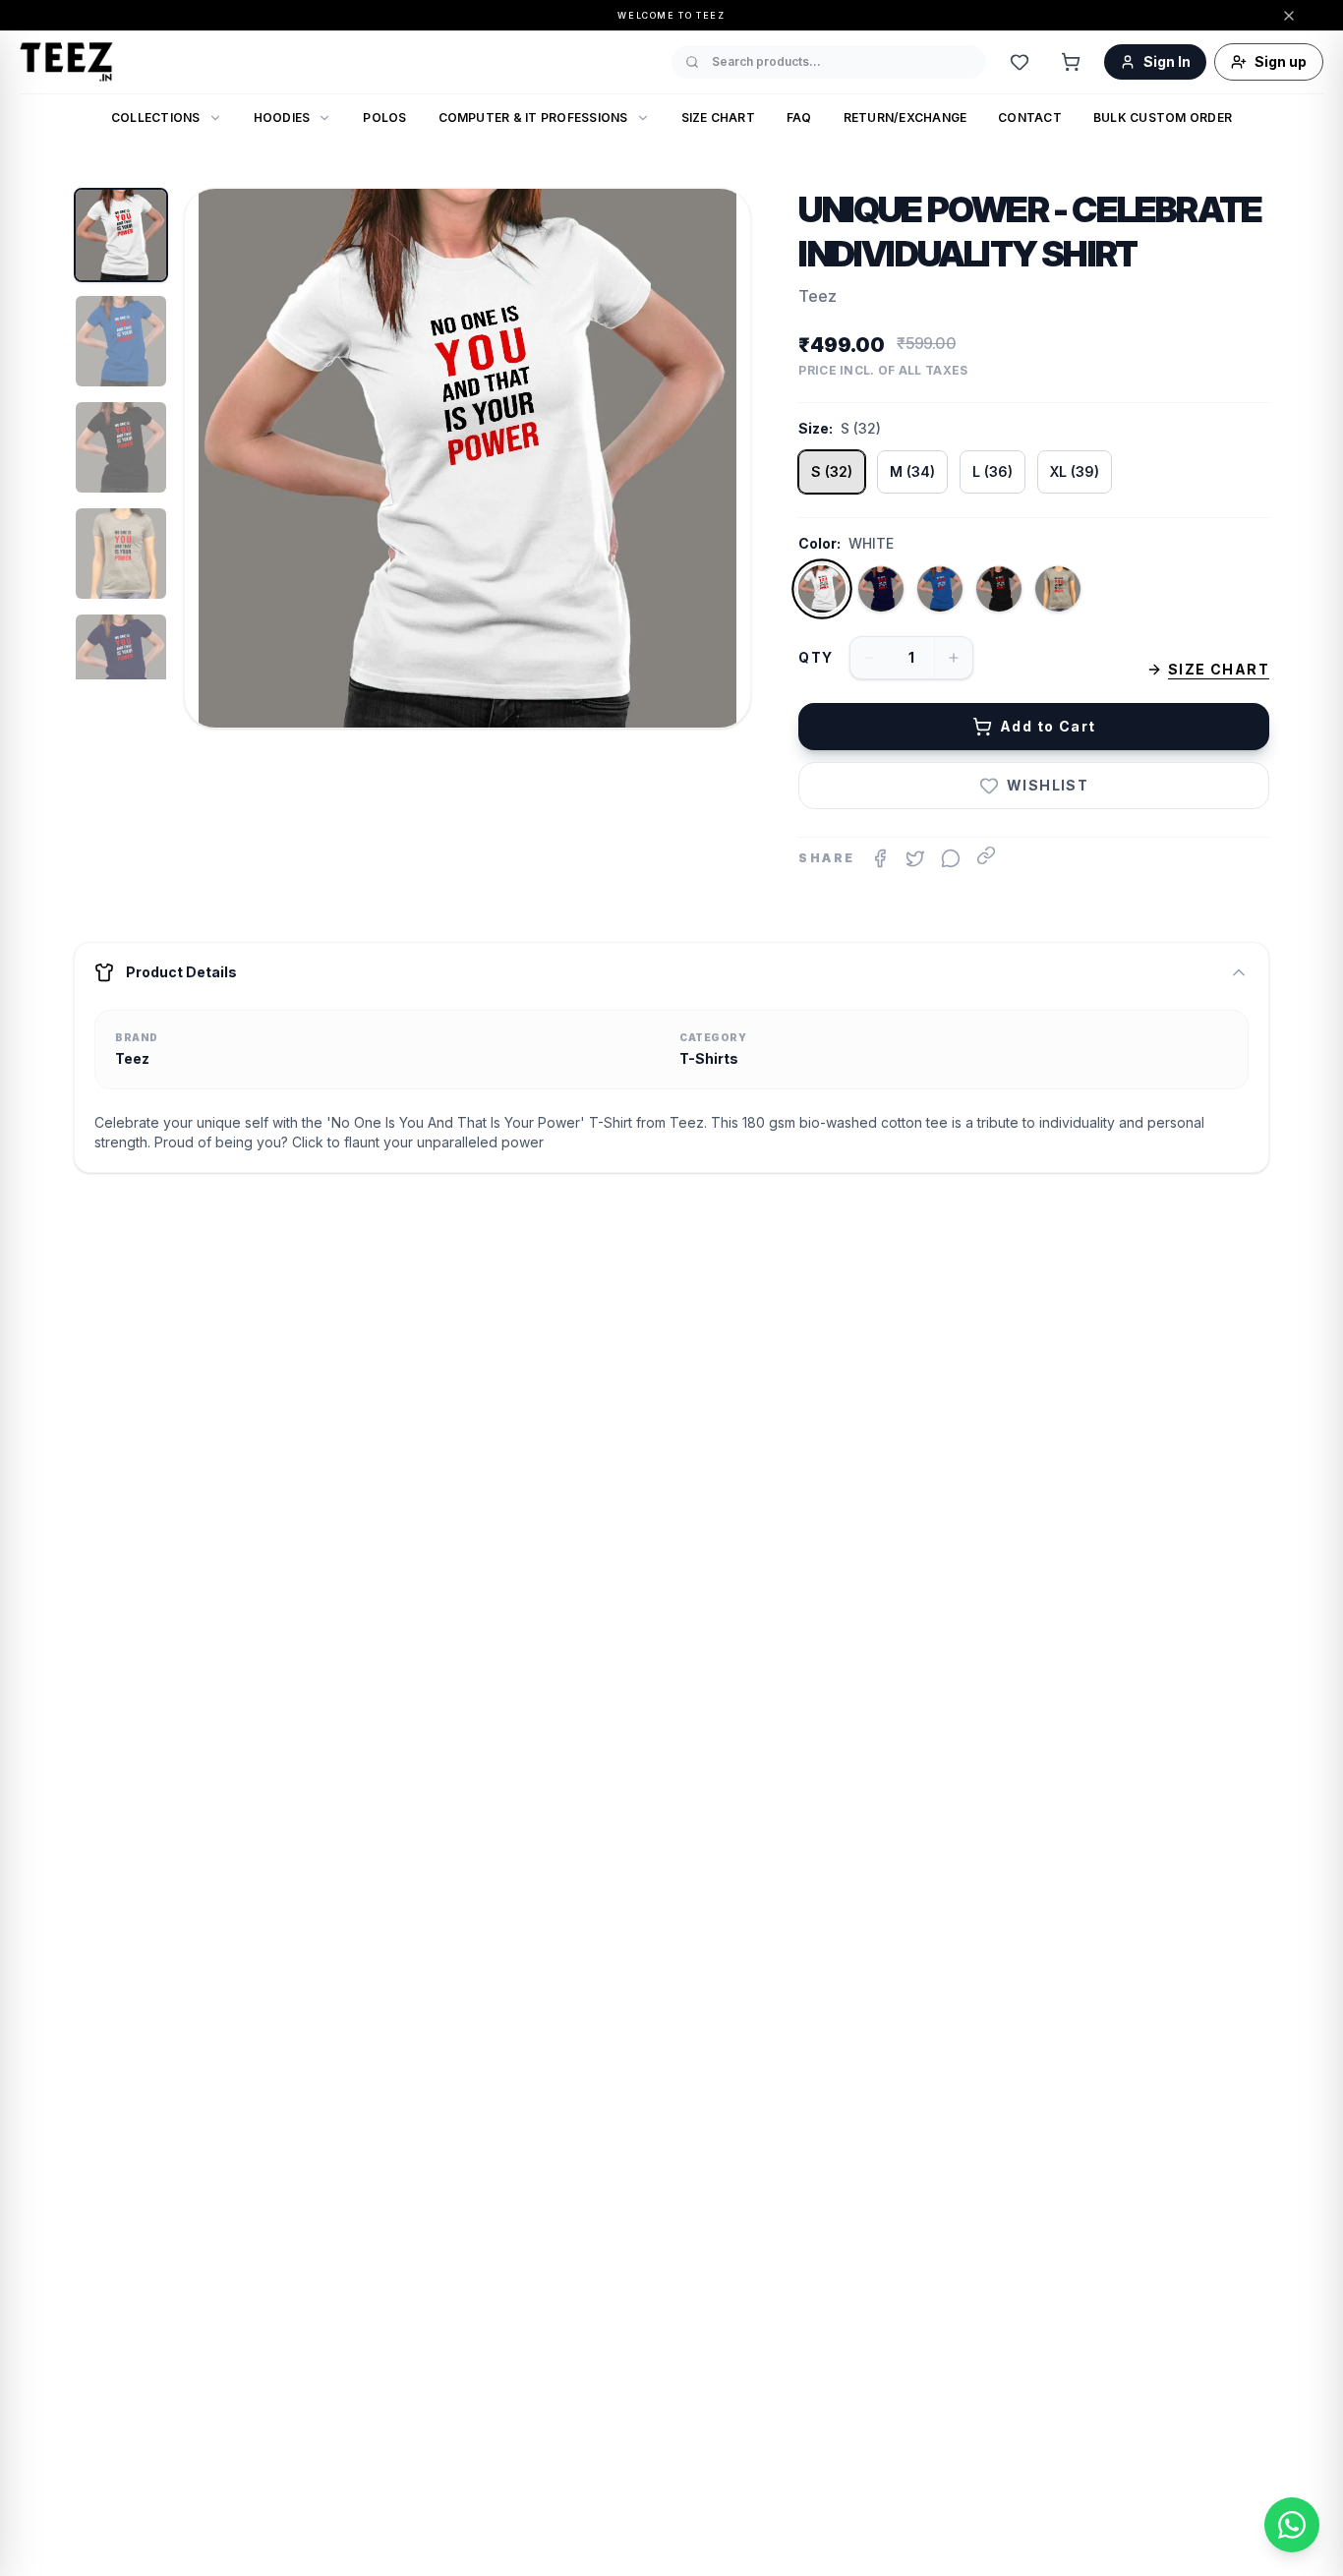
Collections (156, 117)
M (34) (912, 471)
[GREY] (1058, 589)
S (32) (832, 471)
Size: (816, 428)
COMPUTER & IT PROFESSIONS (533, 117)
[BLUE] (940, 589)
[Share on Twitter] (915, 858)
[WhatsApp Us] (1292, 2525)
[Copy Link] (986, 855)
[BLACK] (999, 589)
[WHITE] (822, 589)
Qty (816, 657)
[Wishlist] (1020, 62)
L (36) (993, 471)
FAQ (799, 117)
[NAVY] (881, 589)
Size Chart (718, 117)
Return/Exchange (905, 117)
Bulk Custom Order (1163, 117)
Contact (1030, 117)
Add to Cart (1048, 726)
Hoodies (282, 117)
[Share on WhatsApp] (951, 858)
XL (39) (1075, 471)
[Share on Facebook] (880, 858)
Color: (819, 543)
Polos (384, 117)
